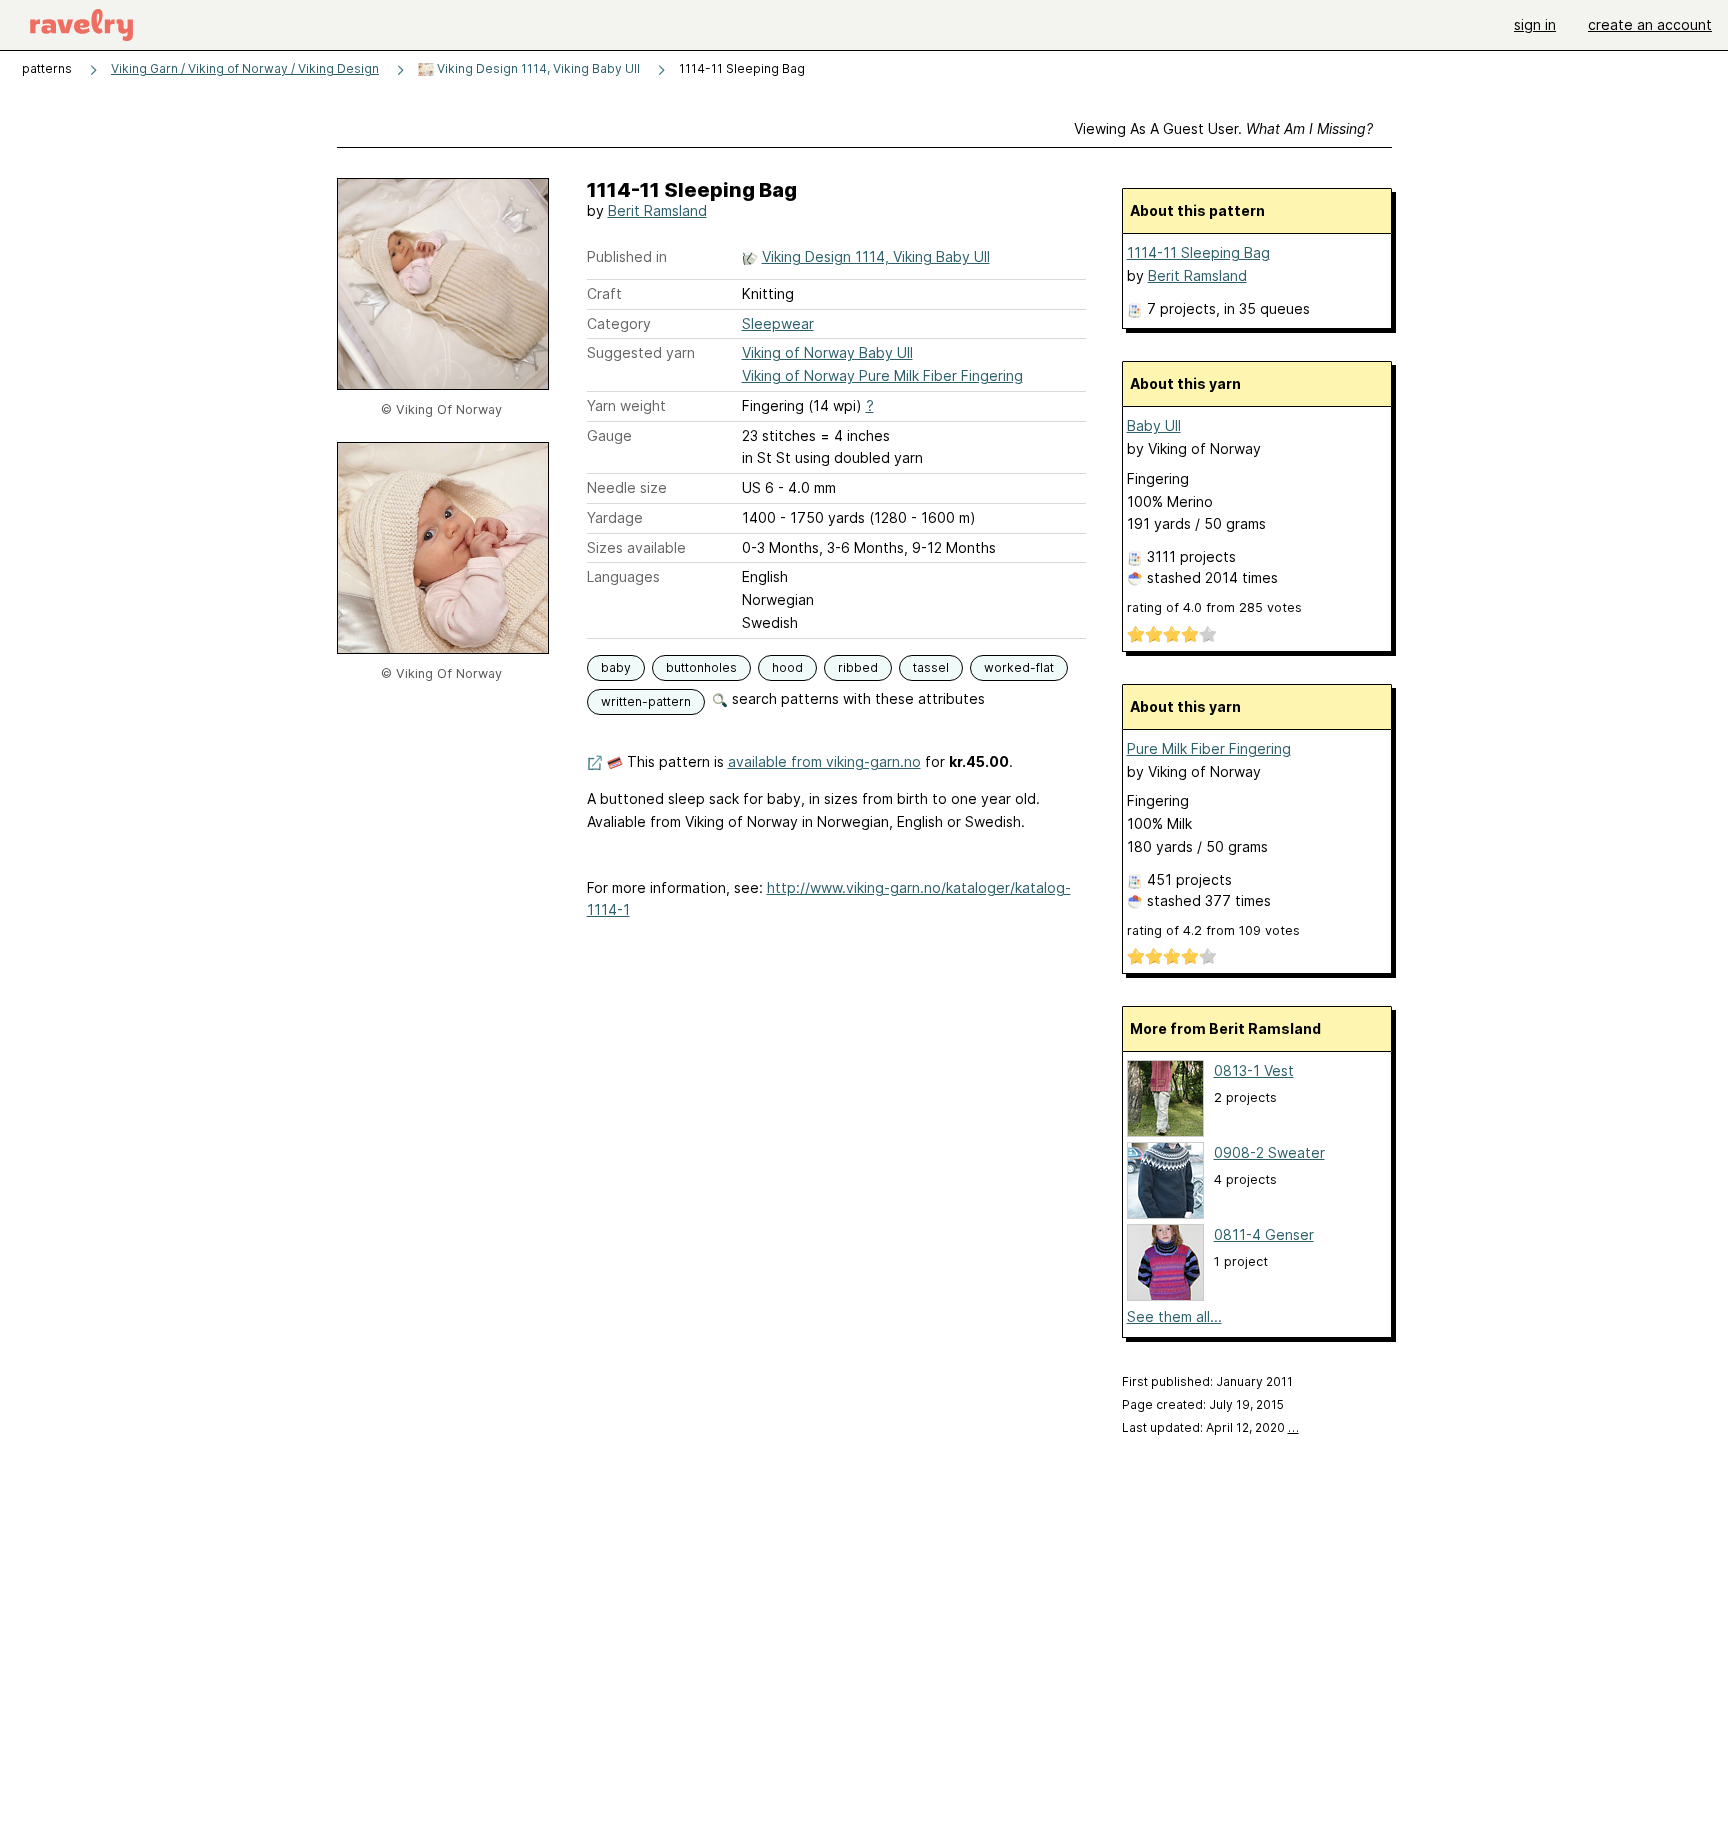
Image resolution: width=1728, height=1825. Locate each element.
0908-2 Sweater (1269, 1152)
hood (787, 667)
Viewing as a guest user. (1223, 128)
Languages (623, 576)
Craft (604, 293)
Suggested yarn (641, 352)
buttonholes (701, 667)
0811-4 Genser (1264, 1234)
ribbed (858, 667)
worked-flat (1019, 667)
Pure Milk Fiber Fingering (1209, 748)
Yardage (615, 517)
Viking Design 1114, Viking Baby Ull (537, 68)
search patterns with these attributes (856, 698)
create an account (1650, 24)
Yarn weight (626, 405)
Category (619, 323)
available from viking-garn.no (824, 761)
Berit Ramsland (657, 210)
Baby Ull (1154, 425)
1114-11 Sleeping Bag (1198, 252)
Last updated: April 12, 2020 (1210, 1427)
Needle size (627, 487)
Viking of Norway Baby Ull (827, 352)
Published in (627, 256)
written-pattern (646, 701)
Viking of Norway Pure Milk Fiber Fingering (882, 375)
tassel (931, 667)
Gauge (609, 435)
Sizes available (636, 547)
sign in (1535, 24)
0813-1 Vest (1254, 1070)
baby (616, 667)
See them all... (1174, 1316)
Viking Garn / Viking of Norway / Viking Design (245, 68)
